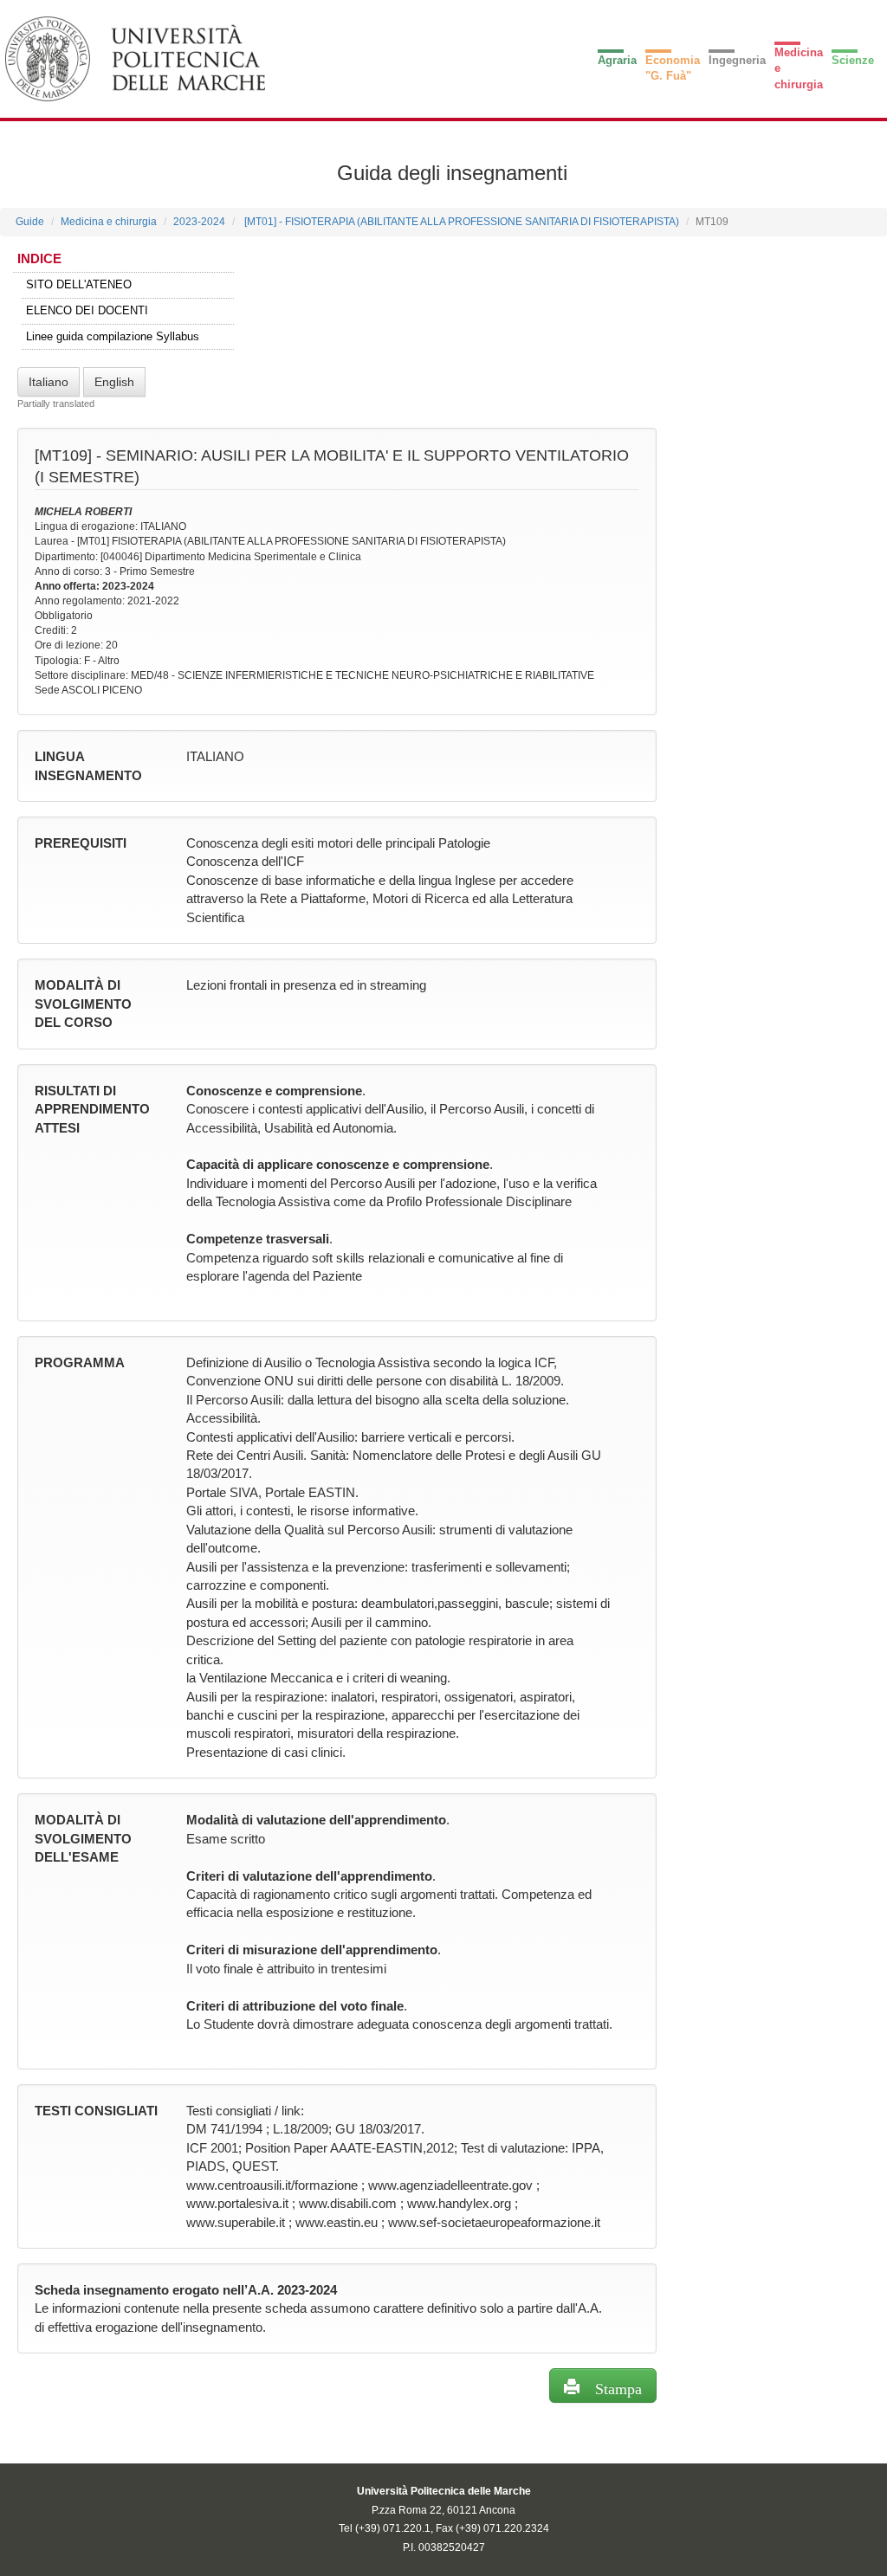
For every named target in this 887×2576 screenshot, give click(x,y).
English (114, 382)
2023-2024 (199, 222)
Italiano (49, 382)
